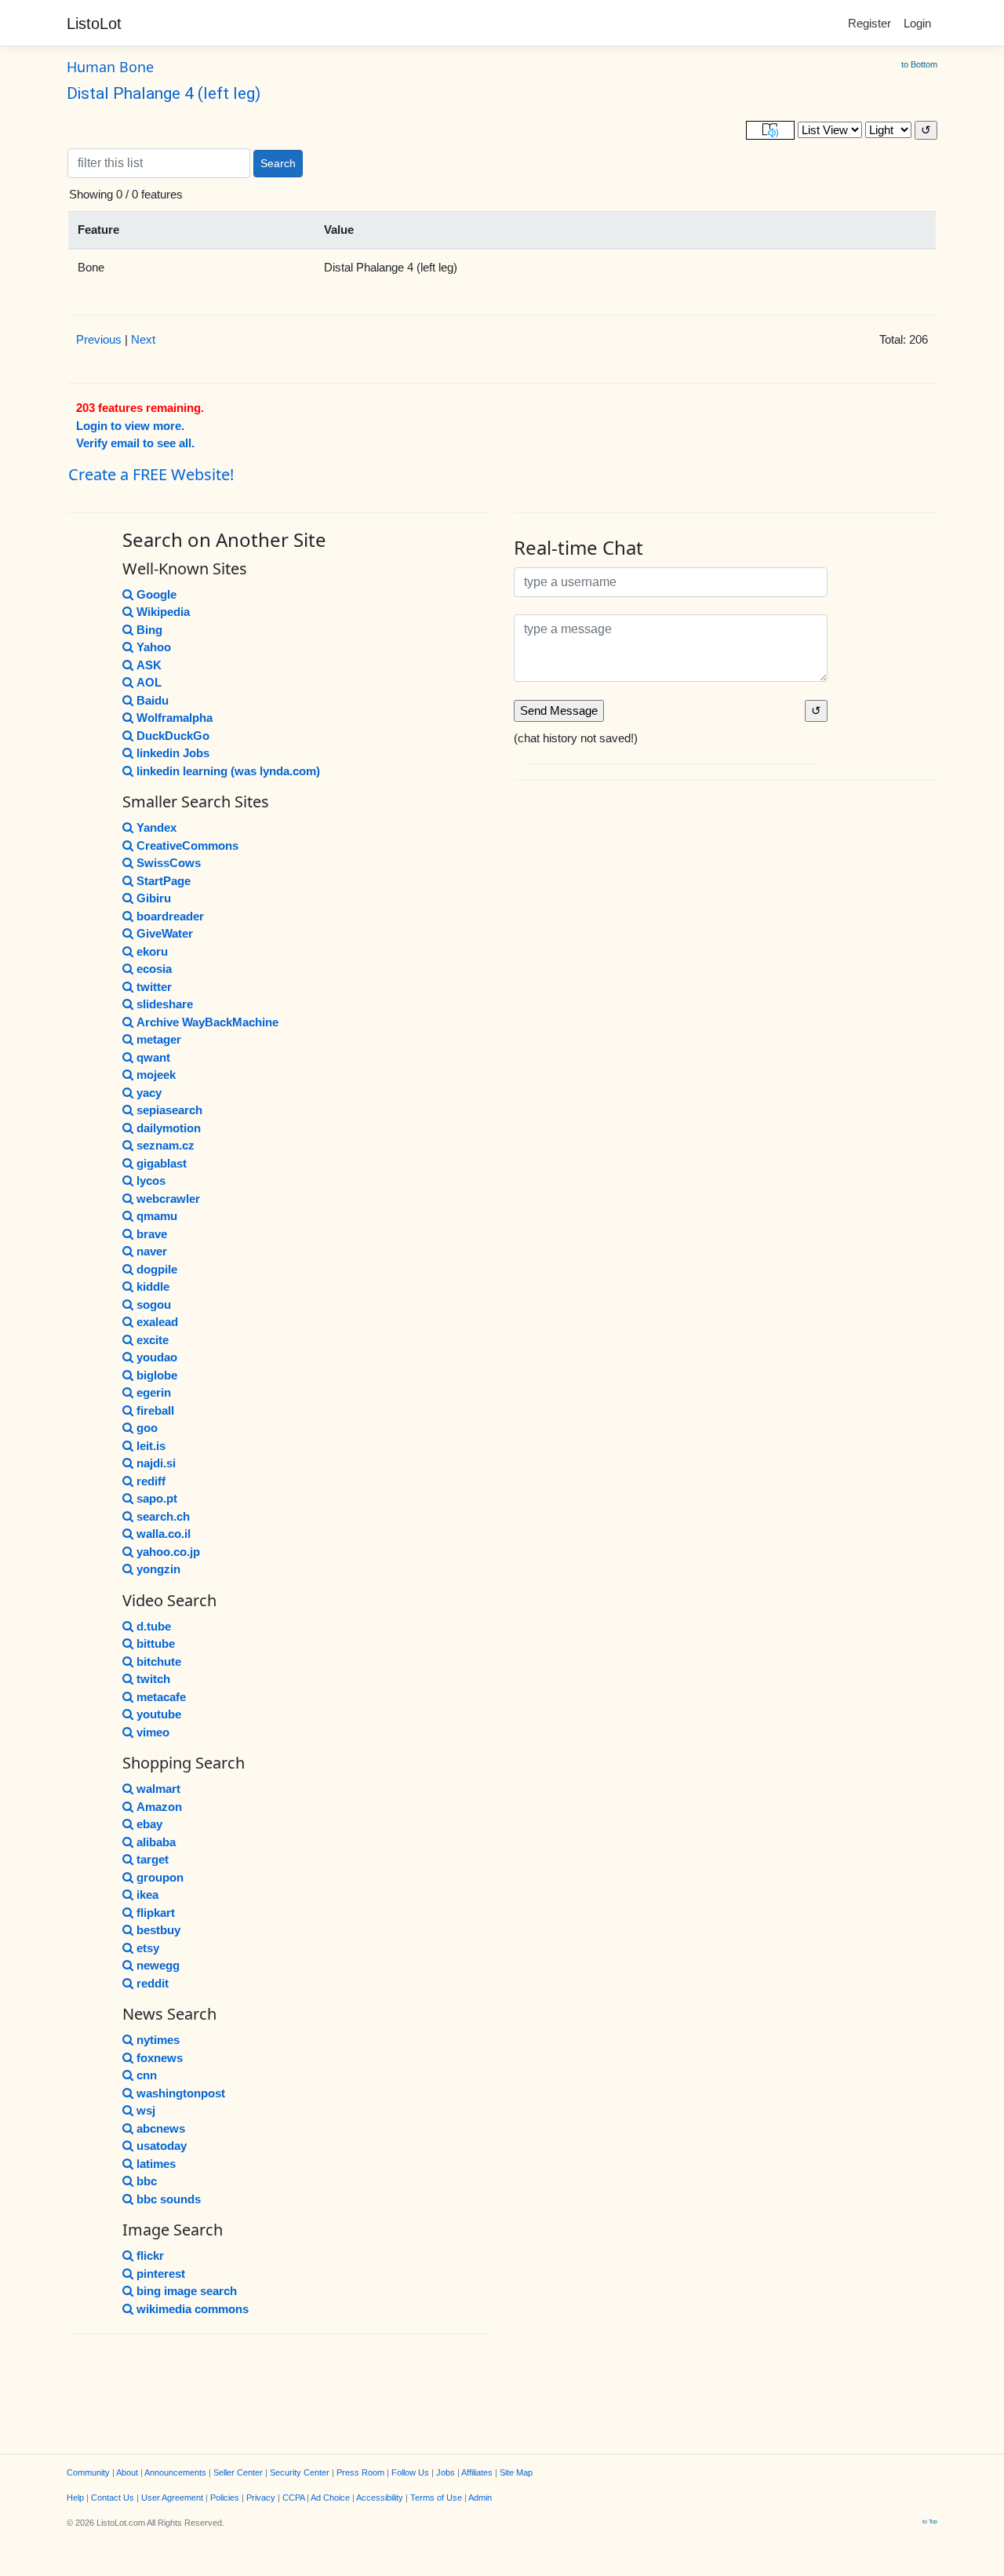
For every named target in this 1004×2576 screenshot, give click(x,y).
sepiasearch (169, 1110)
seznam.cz (166, 1145)
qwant (153, 1057)
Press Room (360, 2472)
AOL (149, 682)
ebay (149, 1824)
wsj (146, 2110)
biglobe (157, 1375)
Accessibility (380, 2498)
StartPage (164, 881)
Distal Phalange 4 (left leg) (164, 93)
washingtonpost (181, 2093)
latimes (156, 2164)
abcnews (161, 2128)
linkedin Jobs (173, 753)
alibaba (156, 1842)
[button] (770, 131)
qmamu (157, 1216)
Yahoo (154, 647)
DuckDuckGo (173, 736)
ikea (147, 1895)
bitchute (159, 1661)
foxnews (160, 2058)
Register (869, 23)
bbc (147, 2181)
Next (143, 339)
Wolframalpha (175, 718)
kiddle (153, 1286)
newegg (158, 1965)
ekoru (152, 951)
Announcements (175, 2472)
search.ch (163, 1516)
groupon (160, 1877)
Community (88, 2472)
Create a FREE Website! (151, 474)
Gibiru (154, 898)
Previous (99, 339)
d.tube (154, 1626)
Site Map (516, 2472)
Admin (480, 2498)
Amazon (159, 1807)
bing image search (187, 2291)
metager (159, 1039)
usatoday (162, 2146)
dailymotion (169, 1128)
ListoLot (94, 24)
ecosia (154, 969)
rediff (151, 1481)
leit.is (151, 1446)
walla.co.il (164, 1534)
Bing (149, 630)
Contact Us (113, 2498)
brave (152, 1234)
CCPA (293, 2498)
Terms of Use (436, 2498)
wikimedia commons (193, 2309)
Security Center (300, 2472)
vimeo (153, 1732)
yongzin (158, 1569)
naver (152, 1251)
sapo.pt (157, 1498)
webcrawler (168, 1199)
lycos (151, 1181)
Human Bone (110, 67)
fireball (155, 1410)
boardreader (170, 916)
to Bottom (919, 64)
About (127, 2472)
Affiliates (477, 2472)
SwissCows (169, 863)
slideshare (165, 1004)
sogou (154, 1304)
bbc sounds (169, 2199)
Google (156, 594)
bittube (156, 1643)
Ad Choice (330, 2498)
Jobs (446, 2472)
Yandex (156, 827)
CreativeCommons (187, 845)
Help (75, 2498)
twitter (154, 987)
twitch (153, 1679)
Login (917, 23)
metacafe (161, 1697)
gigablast (162, 1163)
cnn (147, 2075)
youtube (159, 1714)
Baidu (153, 700)
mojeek (156, 1075)
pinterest (161, 2274)
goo (147, 1428)
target (153, 1859)
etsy (148, 1948)
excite (153, 1340)
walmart (158, 1789)
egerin (154, 1392)
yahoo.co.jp (168, 1552)
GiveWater (165, 933)
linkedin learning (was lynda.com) (228, 771)
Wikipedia (163, 612)
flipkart (156, 1913)
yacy (149, 1093)
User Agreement (172, 2498)
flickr (150, 2255)
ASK (149, 665)
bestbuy (158, 1930)
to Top (930, 2521)
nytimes (158, 2040)
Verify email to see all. (135, 443)
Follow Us (410, 2472)
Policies (225, 2498)
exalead (157, 1322)
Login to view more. (130, 426)
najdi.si (156, 1463)
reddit (153, 1983)
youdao (157, 1357)
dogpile (157, 1269)
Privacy (261, 2498)
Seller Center (238, 2472)
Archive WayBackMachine (207, 1022)
